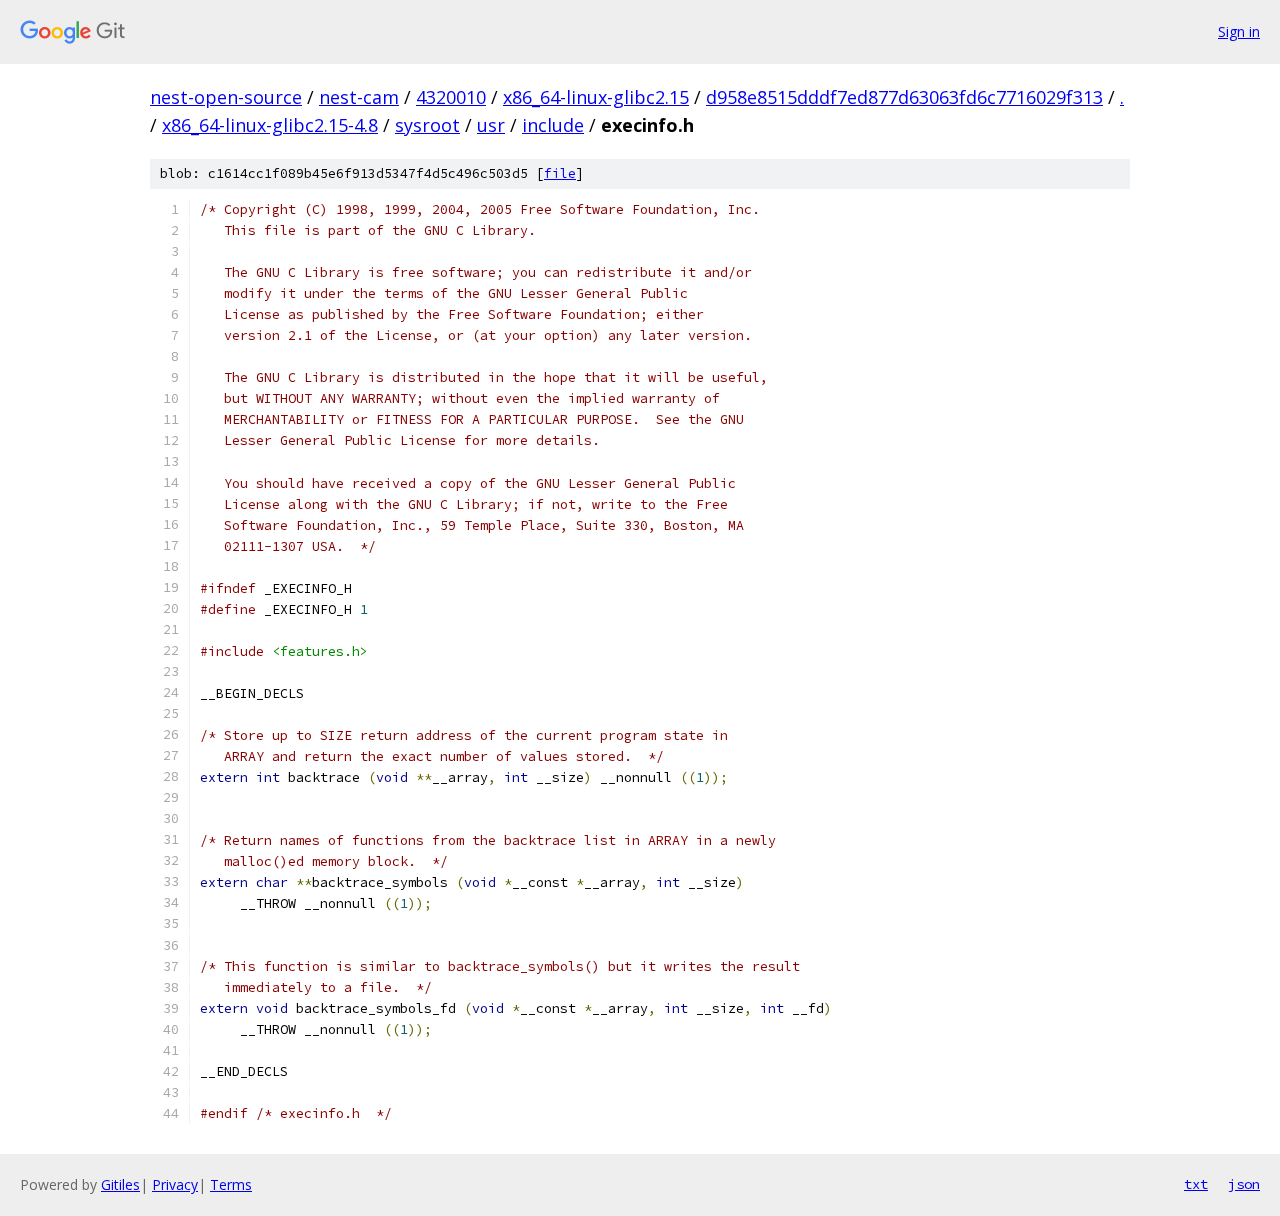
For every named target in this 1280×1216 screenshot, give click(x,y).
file (560, 173)
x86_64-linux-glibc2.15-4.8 (270, 125)
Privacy (175, 1184)
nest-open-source (226, 97)
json (1244, 1184)
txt (1196, 1184)
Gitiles (120, 1184)
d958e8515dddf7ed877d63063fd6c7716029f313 (904, 97)
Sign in (1239, 31)
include (553, 125)
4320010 (451, 97)
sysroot (427, 125)
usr (491, 125)
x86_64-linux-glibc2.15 (596, 97)
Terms (231, 1184)
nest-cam (359, 97)
